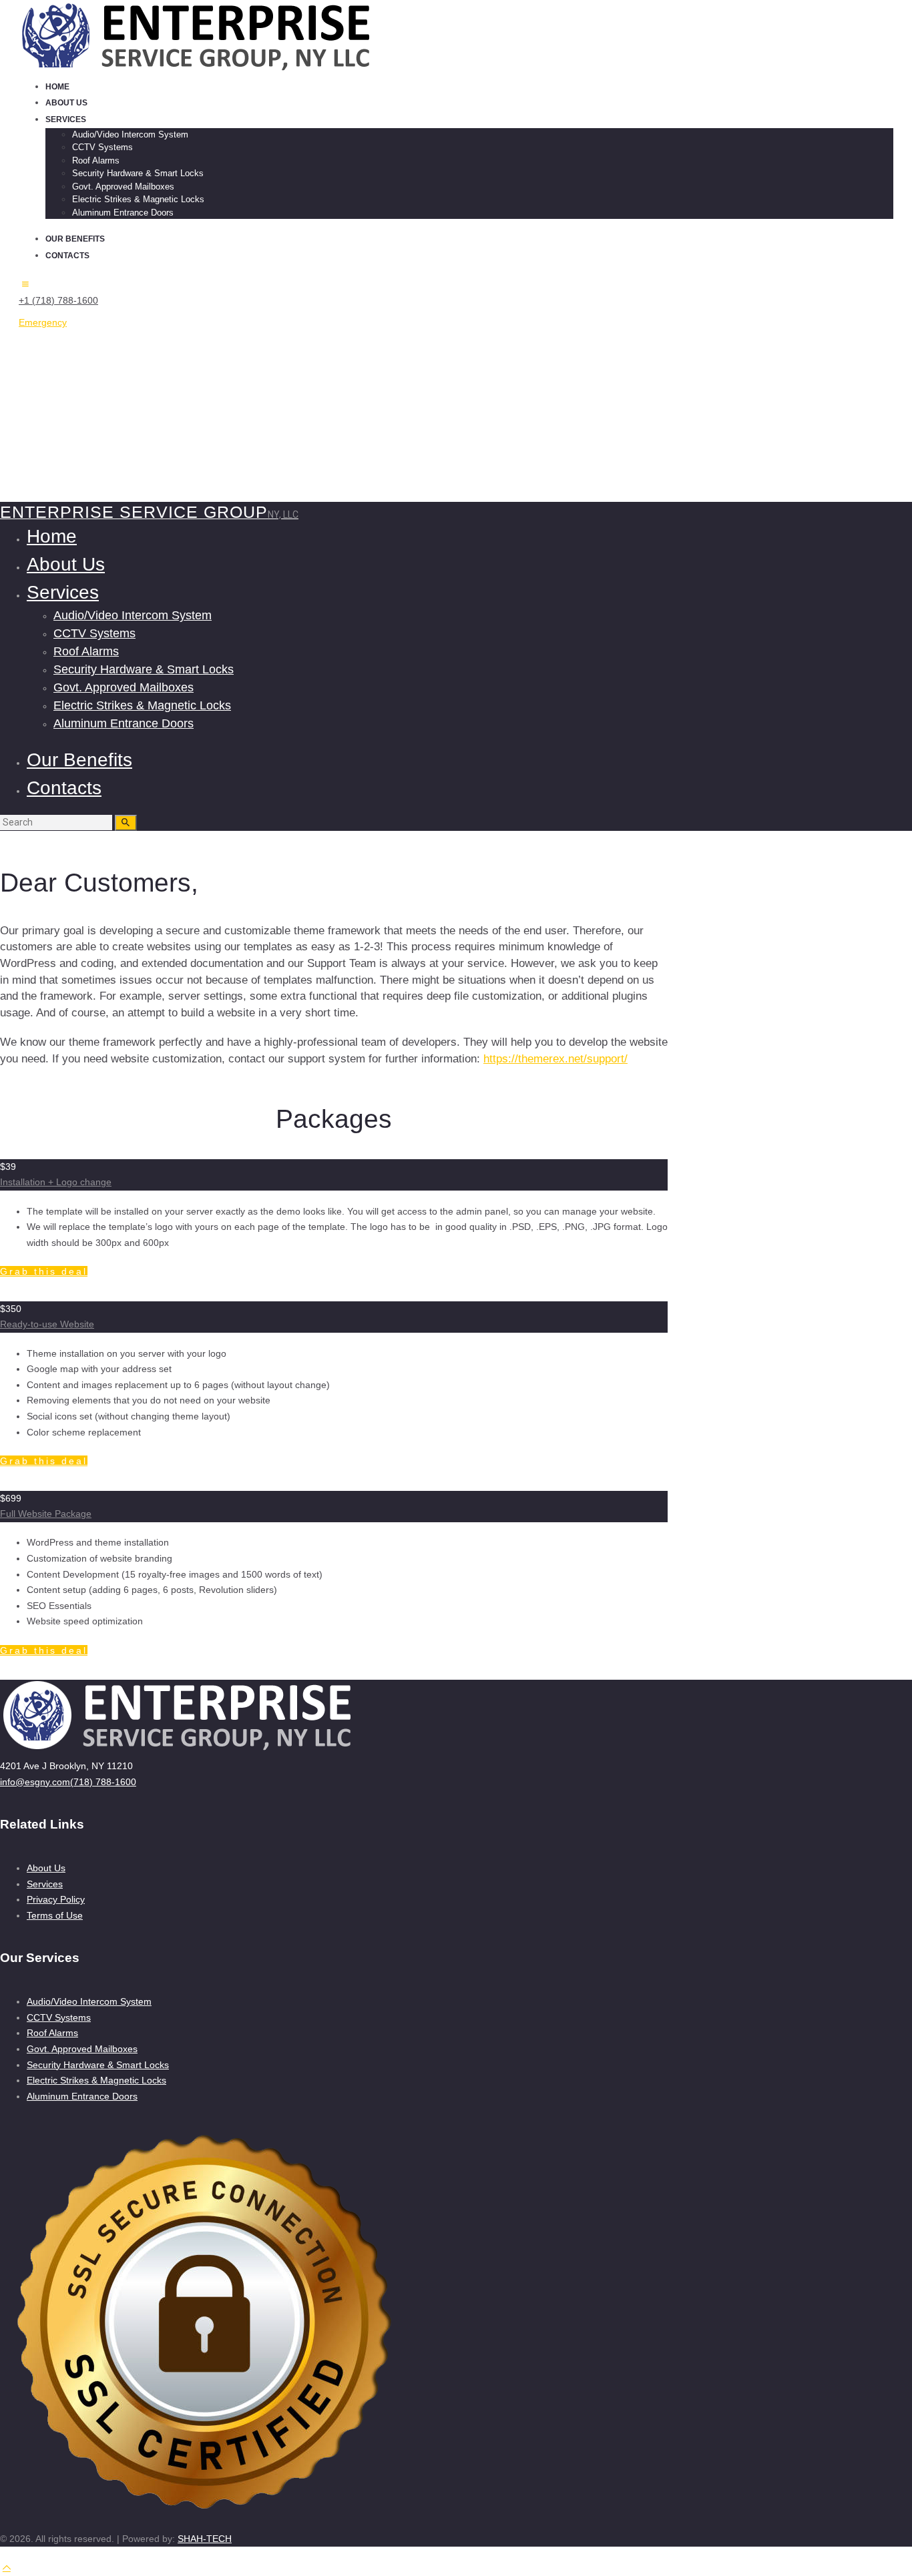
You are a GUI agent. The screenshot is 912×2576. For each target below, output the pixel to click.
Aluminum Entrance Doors (82, 2096)
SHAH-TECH (205, 2539)
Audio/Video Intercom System (89, 2001)
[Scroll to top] (7, 2567)
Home (13, 472)
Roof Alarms (52, 2033)
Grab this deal (44, 1271)
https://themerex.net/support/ (555, 1059)
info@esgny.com (35, 1782)
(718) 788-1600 (103, 1782)
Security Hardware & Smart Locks (98, 2065)
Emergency (43, 322)
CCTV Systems (59, 2017)
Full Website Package (46, 1514)
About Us (46, 1868)
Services (45, 1884)
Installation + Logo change (56, 1182)
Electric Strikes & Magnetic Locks (96, 2080)
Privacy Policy (56, 1899)
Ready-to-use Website (47, 1324)
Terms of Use (55, 1915)
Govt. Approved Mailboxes (82, 2049)
